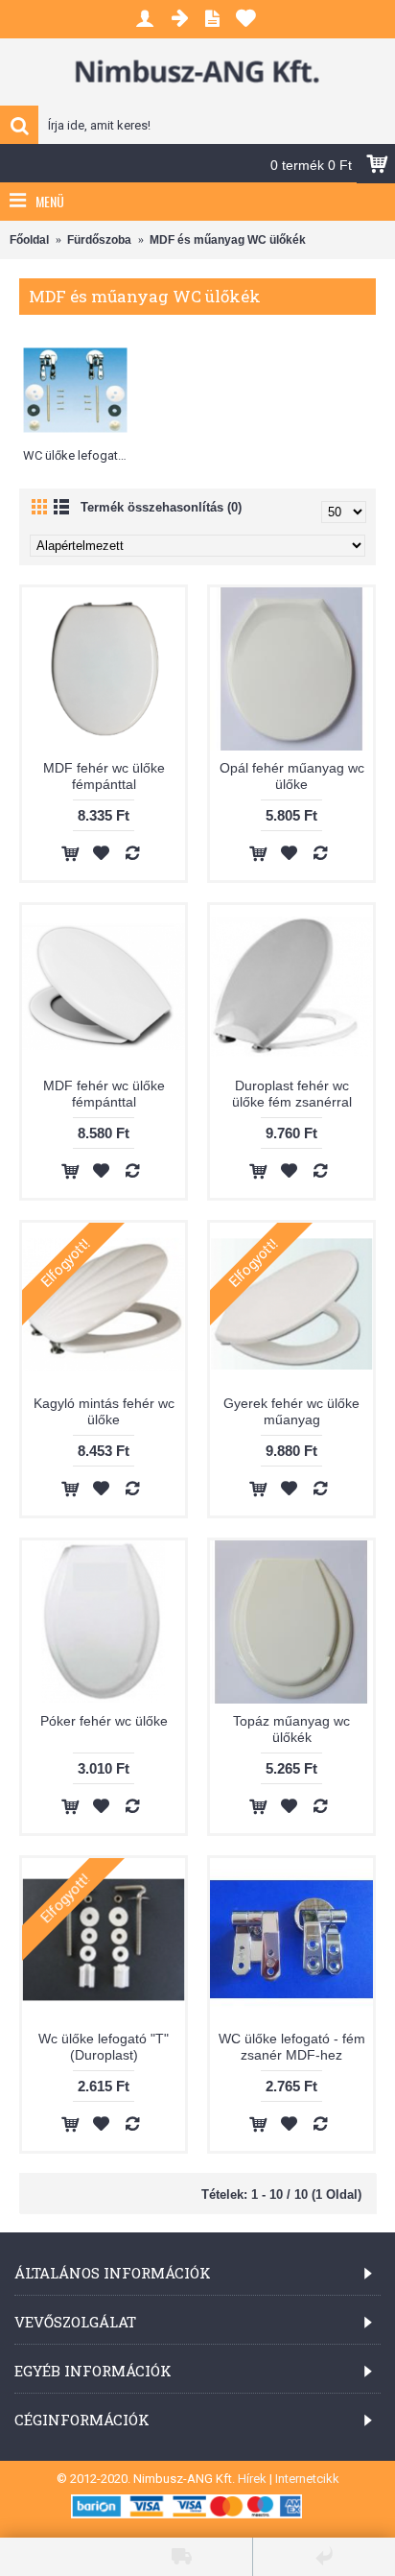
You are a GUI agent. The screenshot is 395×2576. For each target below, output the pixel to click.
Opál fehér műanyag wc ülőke (292, 776)
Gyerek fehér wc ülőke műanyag (291, 1411)
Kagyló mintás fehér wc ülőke (104, 1411)
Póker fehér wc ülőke (104, 1721)
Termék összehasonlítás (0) (161, 507)
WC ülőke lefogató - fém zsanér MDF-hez (292, 2047)
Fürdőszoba (99, 240)
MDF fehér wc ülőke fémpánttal (104, 776)
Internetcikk (307, 2479)
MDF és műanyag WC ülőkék (228, 240)
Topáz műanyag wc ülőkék (291, 1729)
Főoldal (29, 240)
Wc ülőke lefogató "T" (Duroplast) (104, 2047)
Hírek (252, 2479)
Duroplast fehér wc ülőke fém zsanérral (292, 1094)
